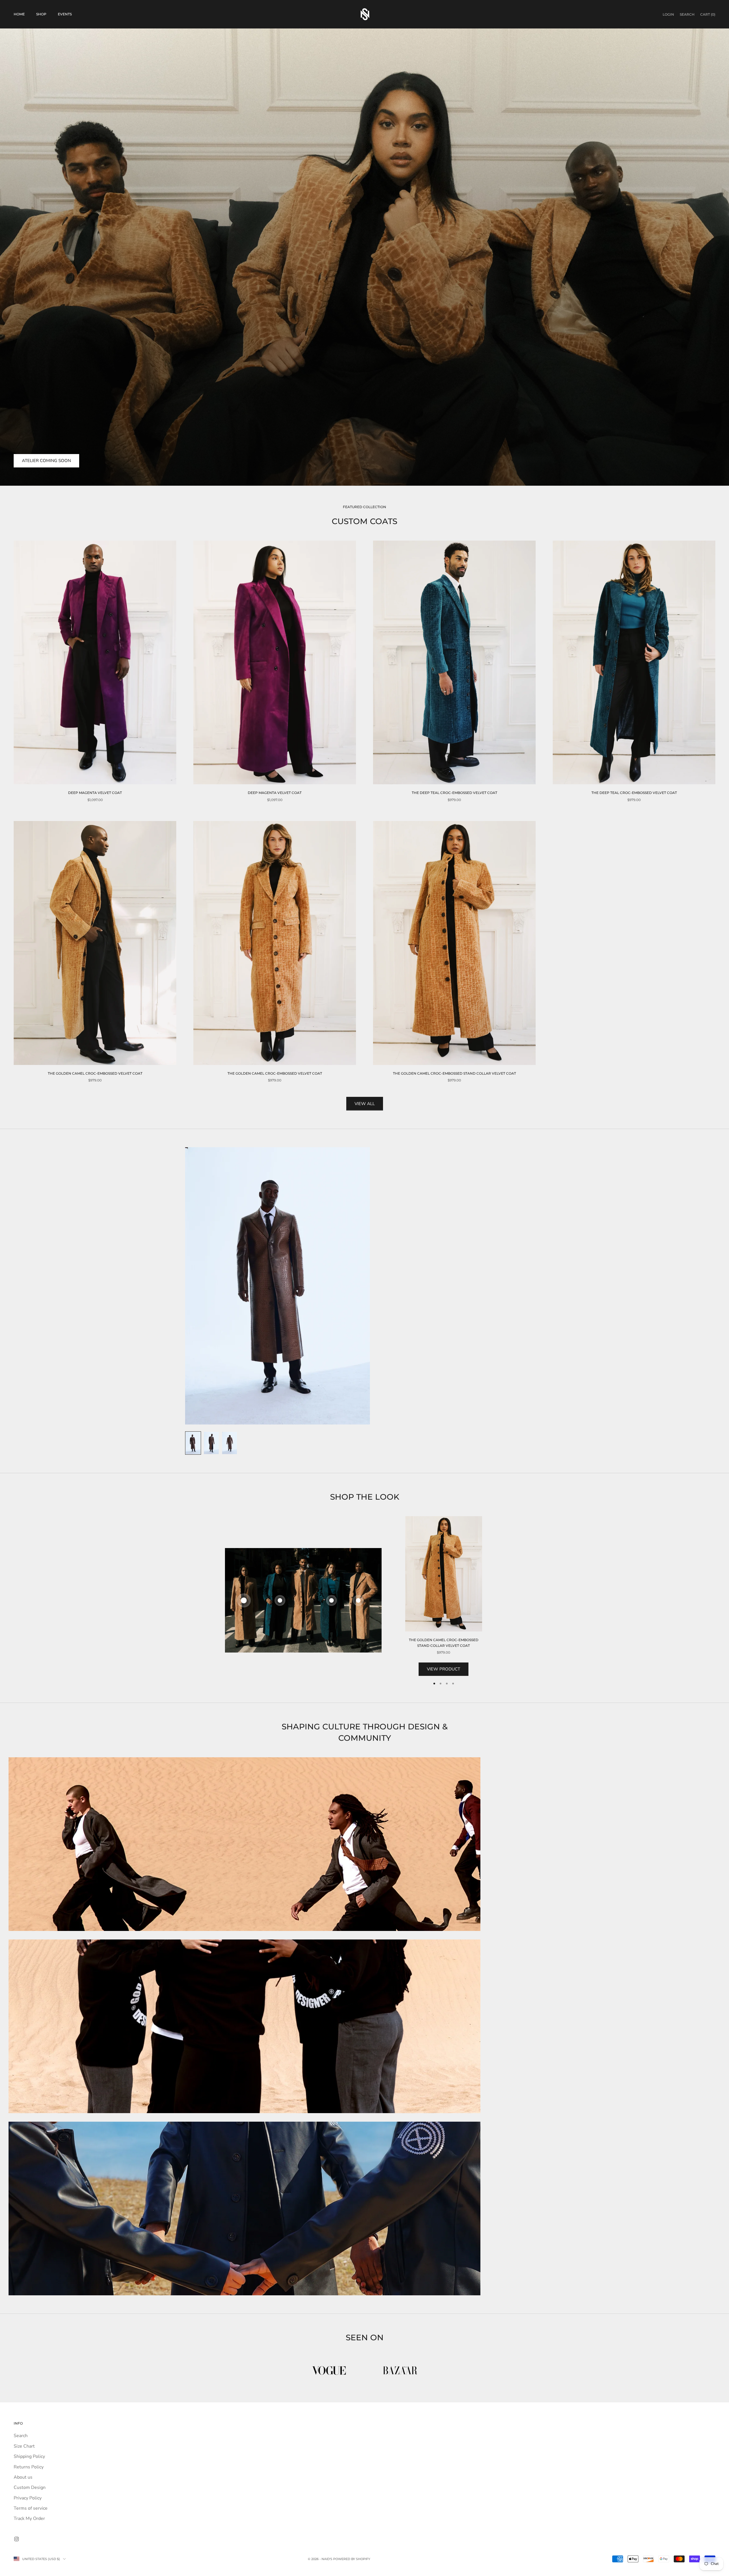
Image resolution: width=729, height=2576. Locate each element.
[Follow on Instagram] (17, 2539)
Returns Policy (29, 2467)
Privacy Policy (28, 2498)
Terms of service (31, 2508)
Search (21, 2436)
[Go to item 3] (230, 1443)
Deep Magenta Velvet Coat (95, 793)
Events (65, 14)
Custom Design (30, 2487)
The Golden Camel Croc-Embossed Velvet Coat (95, 1073)
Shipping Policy (29, 2456)
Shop (41, 14)
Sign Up (666, 2551)
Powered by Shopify (352, 2559)
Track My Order (29, 2518)
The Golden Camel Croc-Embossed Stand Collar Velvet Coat (454, 1073)
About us (23, 2477)
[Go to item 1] (193, 1443)
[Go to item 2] (211, 1443)
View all (365, 1104)
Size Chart (24, 2446)
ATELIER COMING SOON (46, 461)
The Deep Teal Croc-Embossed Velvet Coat (454, 793)
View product (444, 1669)
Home (19, 14)
